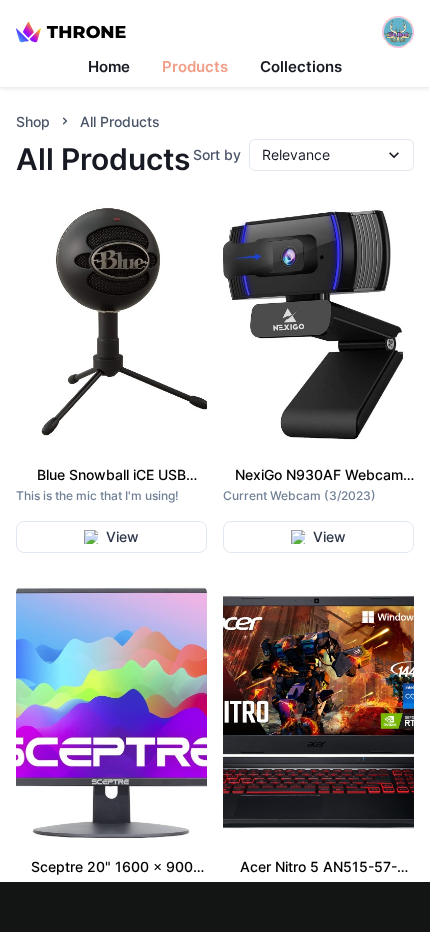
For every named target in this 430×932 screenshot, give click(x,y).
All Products (120, 121)
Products (195, 66)
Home (109, 66)
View (122, 536)
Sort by (217, 154)
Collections (301, 66)
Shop (33, 121)
